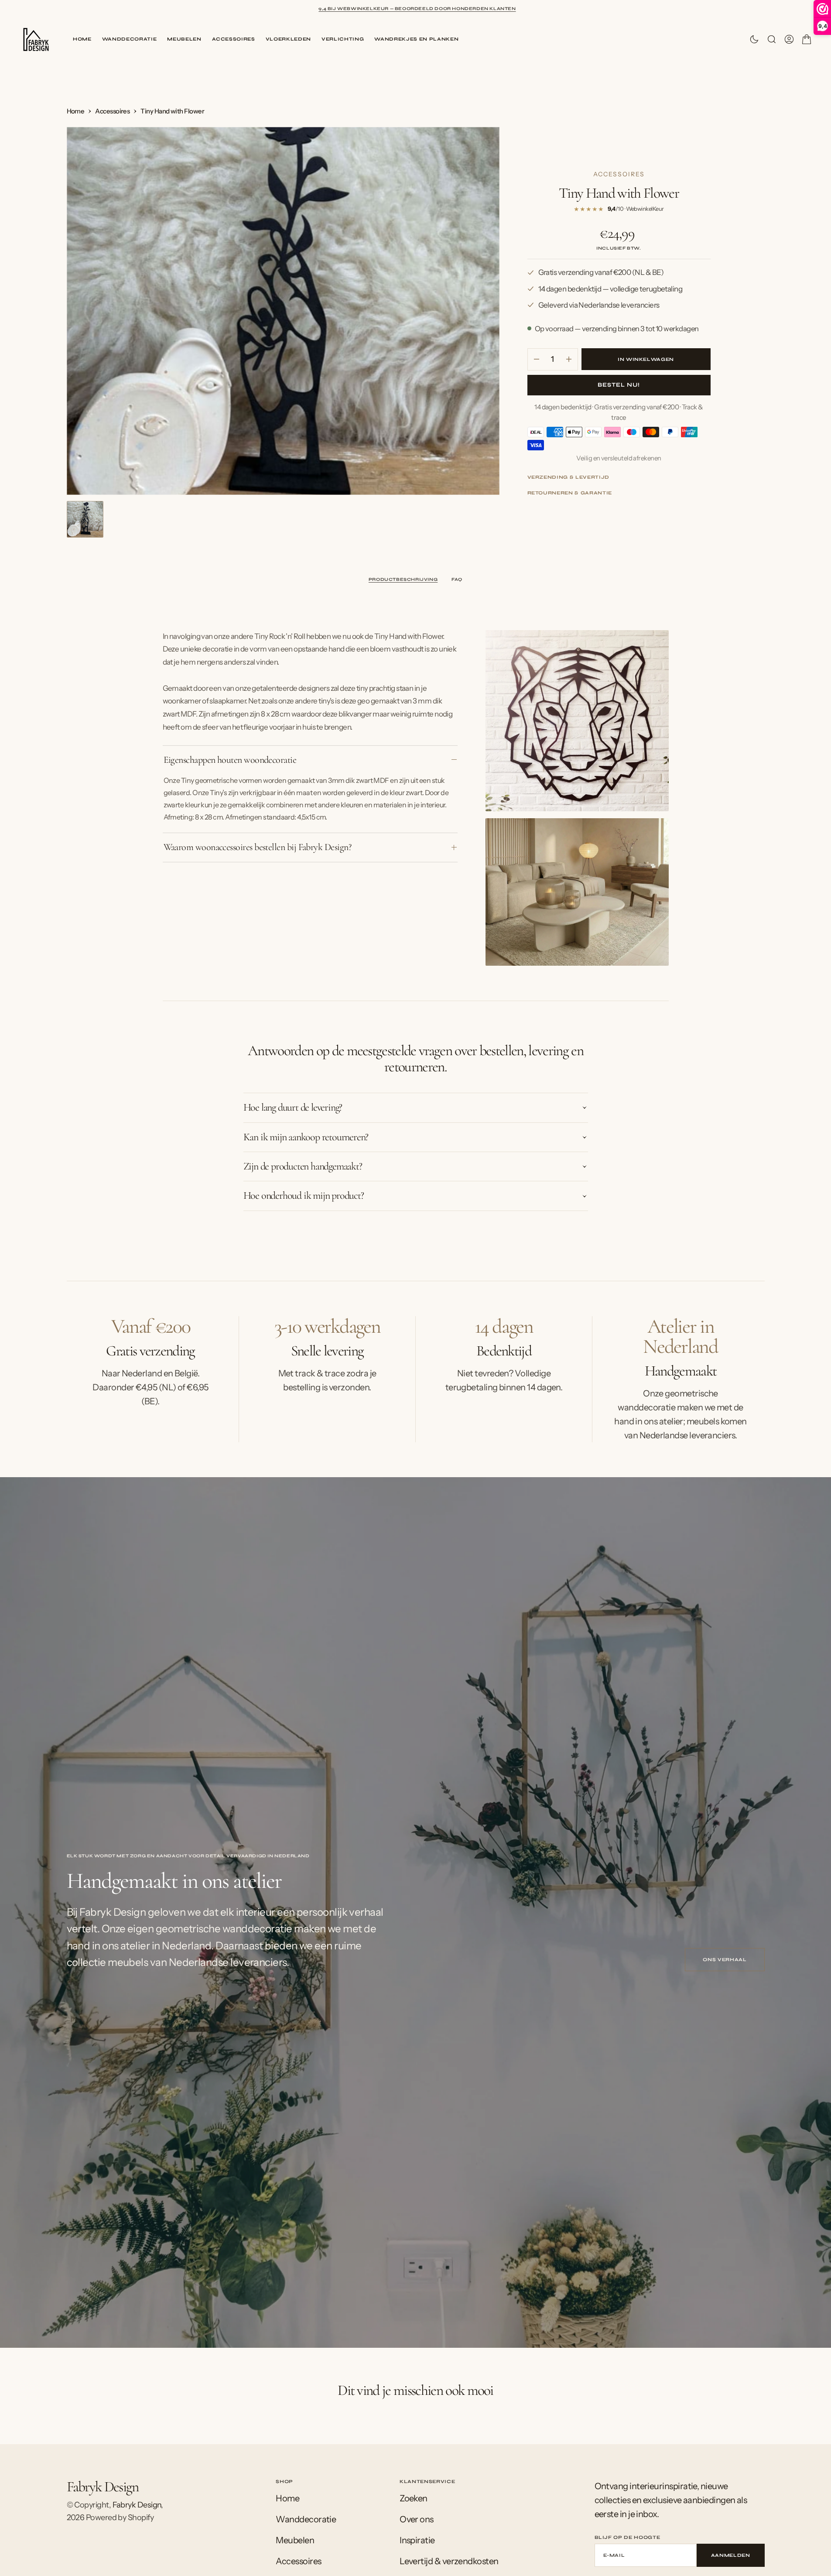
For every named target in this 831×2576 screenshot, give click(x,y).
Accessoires (234, 39)
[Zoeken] (772, 39)
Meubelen (184, 39)
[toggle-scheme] (754, 39)
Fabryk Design (137, 2505)
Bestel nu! (619, 385)
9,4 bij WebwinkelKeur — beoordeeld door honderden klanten (417, 9)
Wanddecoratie (130, 39)
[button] (789, 39)
